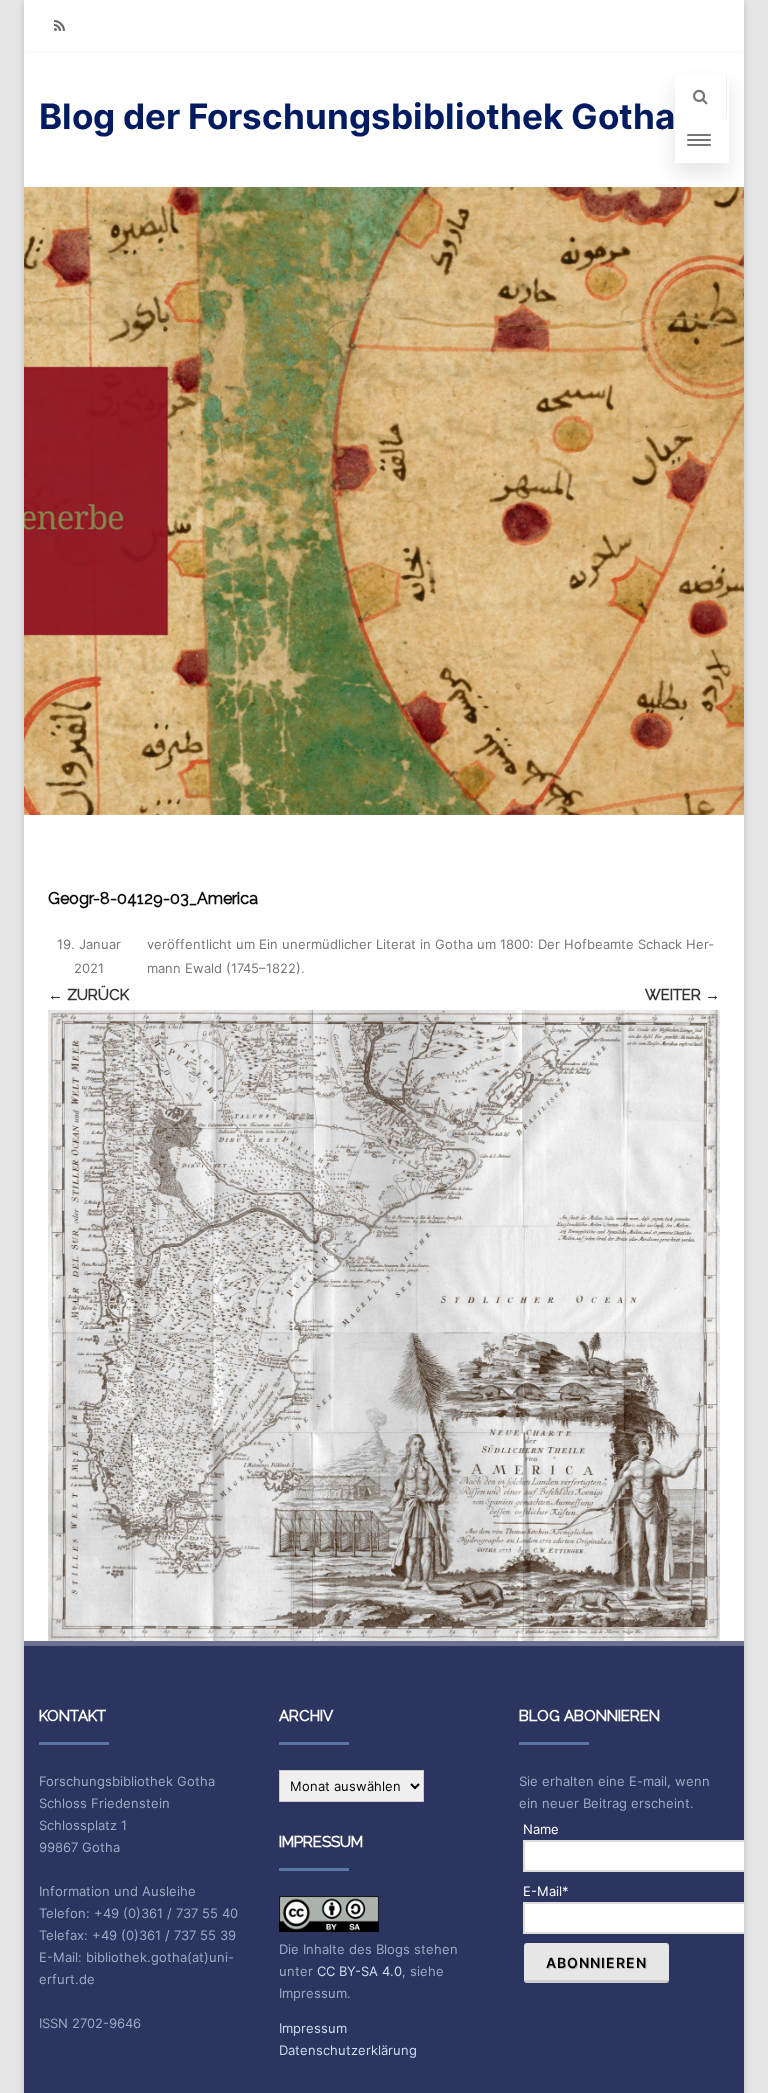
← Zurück (88, 995)
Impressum (313, 2028)
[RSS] (59, 25)
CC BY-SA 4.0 (359, 1971)
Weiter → (682, 995)
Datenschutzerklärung (348, 2050)
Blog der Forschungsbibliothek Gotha (357, 116)
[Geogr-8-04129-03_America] (384, 1325)
